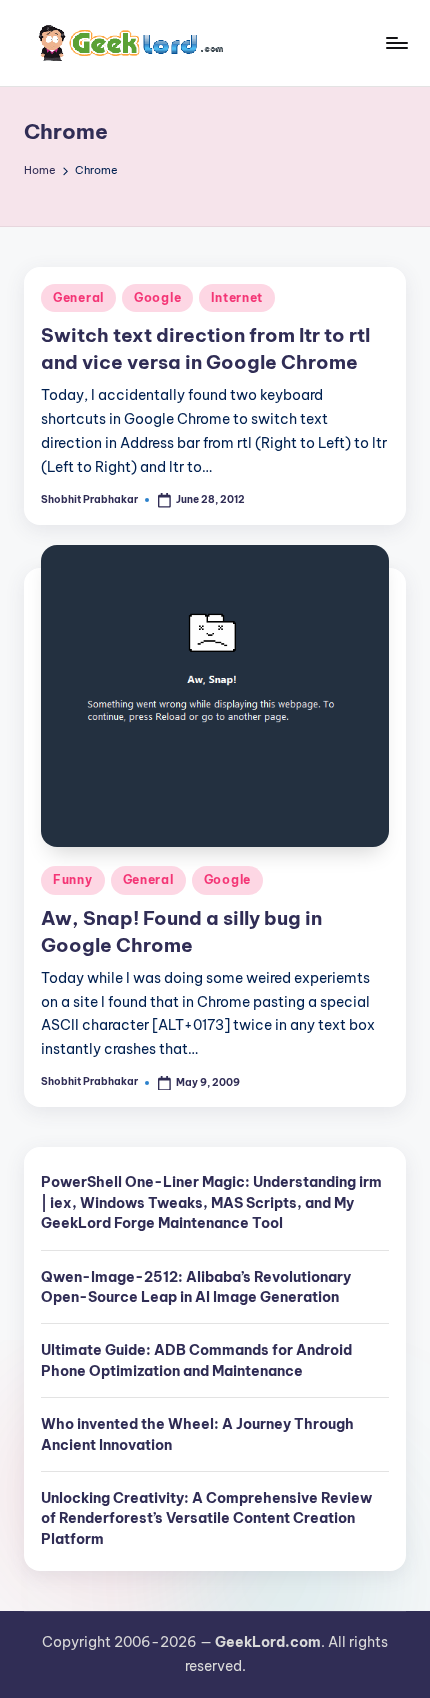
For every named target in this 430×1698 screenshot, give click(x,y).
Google (157, 297)
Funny (73, 879)
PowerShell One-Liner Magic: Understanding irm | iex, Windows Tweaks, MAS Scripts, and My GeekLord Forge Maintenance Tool (211, 1202)
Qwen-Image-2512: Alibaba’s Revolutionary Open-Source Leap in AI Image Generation (196, 1287)
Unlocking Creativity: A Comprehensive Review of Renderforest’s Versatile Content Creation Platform (206, 1518)
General (78, 297)
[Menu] (396, 42)
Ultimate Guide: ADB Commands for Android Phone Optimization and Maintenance (196, 1360)
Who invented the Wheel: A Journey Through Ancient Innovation (197, 1434)
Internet (237, 297)
